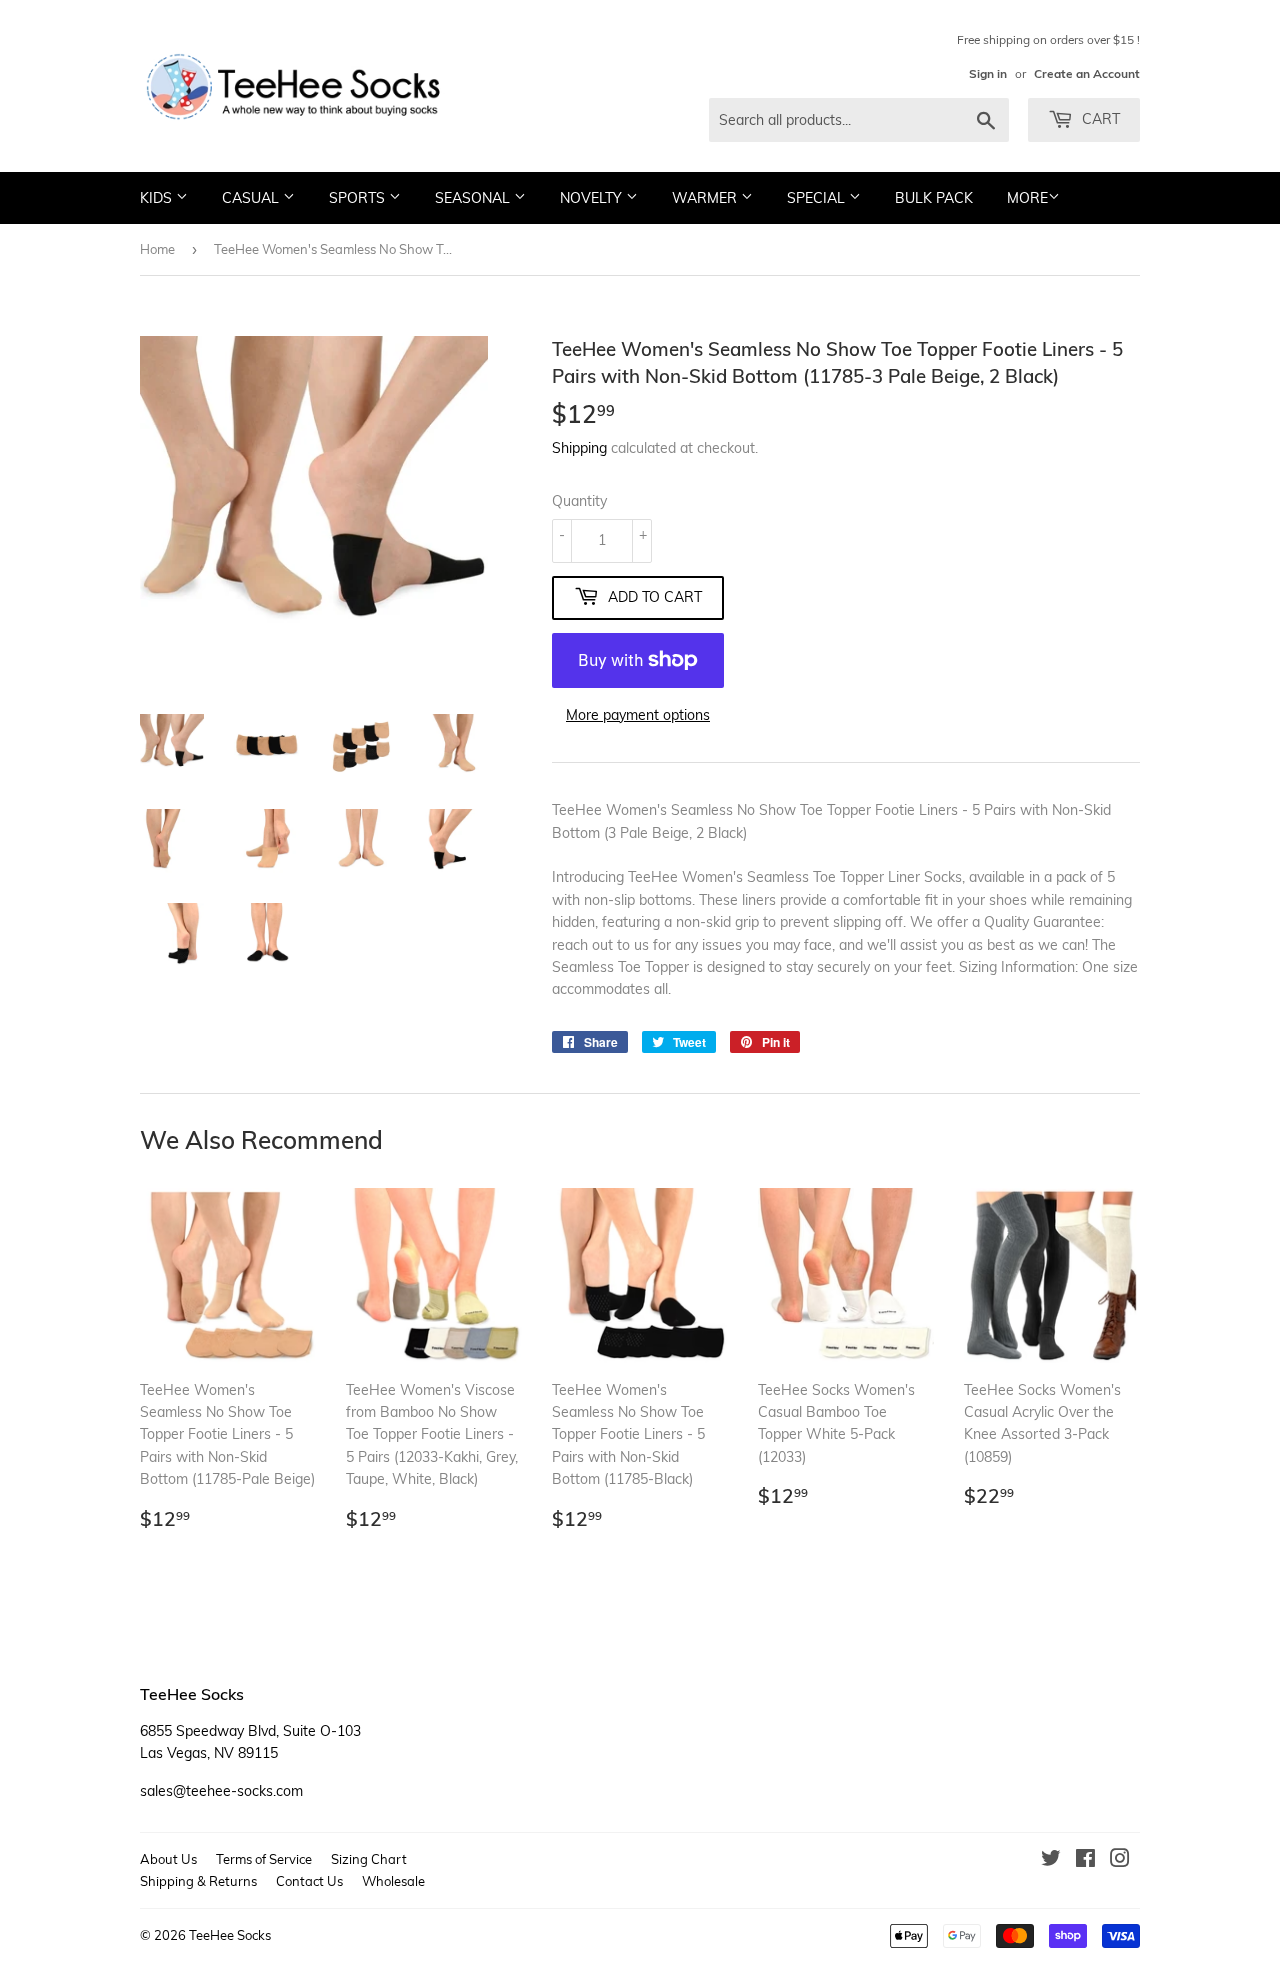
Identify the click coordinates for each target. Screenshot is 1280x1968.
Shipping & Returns (198, 1881)
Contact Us (309, 1881)
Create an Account (1087, 73)
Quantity (579, 501)
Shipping (579, 448)
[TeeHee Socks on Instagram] (1120, 1861)
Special (818, 198)
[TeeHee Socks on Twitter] (1051, 1861)
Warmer (706, 198)
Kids (158, 198)
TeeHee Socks (230, 1935)
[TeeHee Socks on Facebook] (1085, 1861)
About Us (168, 1859)
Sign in (988, 73)
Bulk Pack (934, 198)
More (1027, 198)
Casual (252, 198)
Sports (359, 198)
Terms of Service (264, 1859)
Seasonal (474, 198)
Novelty (593, 198)
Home (157, 249)
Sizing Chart (369, 1859)
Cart (1099, 119)
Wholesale (393, 1881)
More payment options (638, 715)
